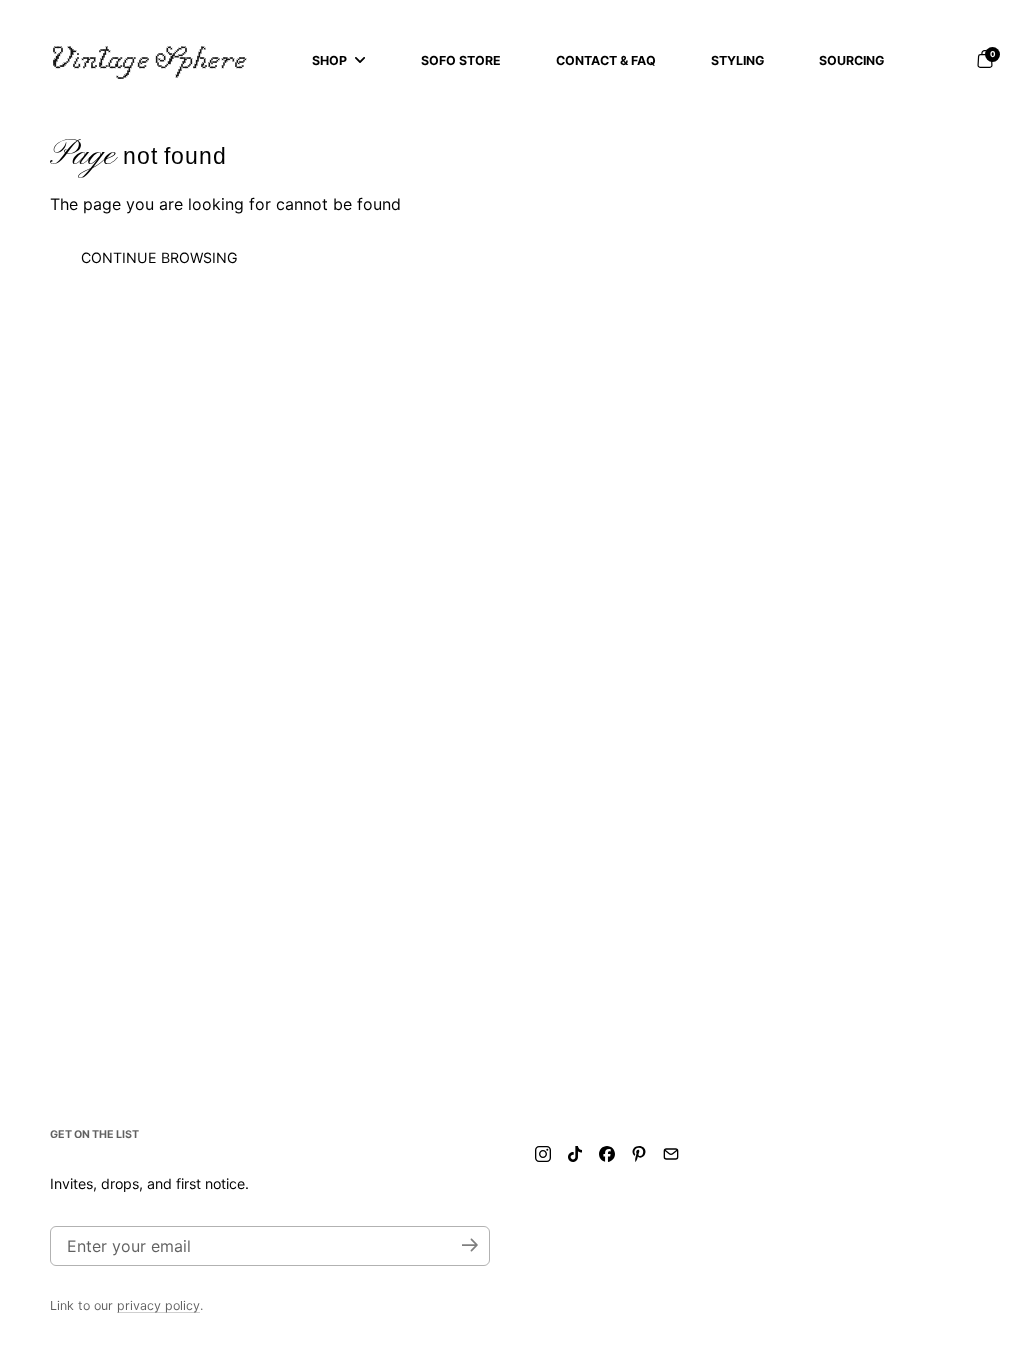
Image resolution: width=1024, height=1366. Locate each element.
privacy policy (158, 1305)
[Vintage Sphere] (150, 60)
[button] (985, 59)
